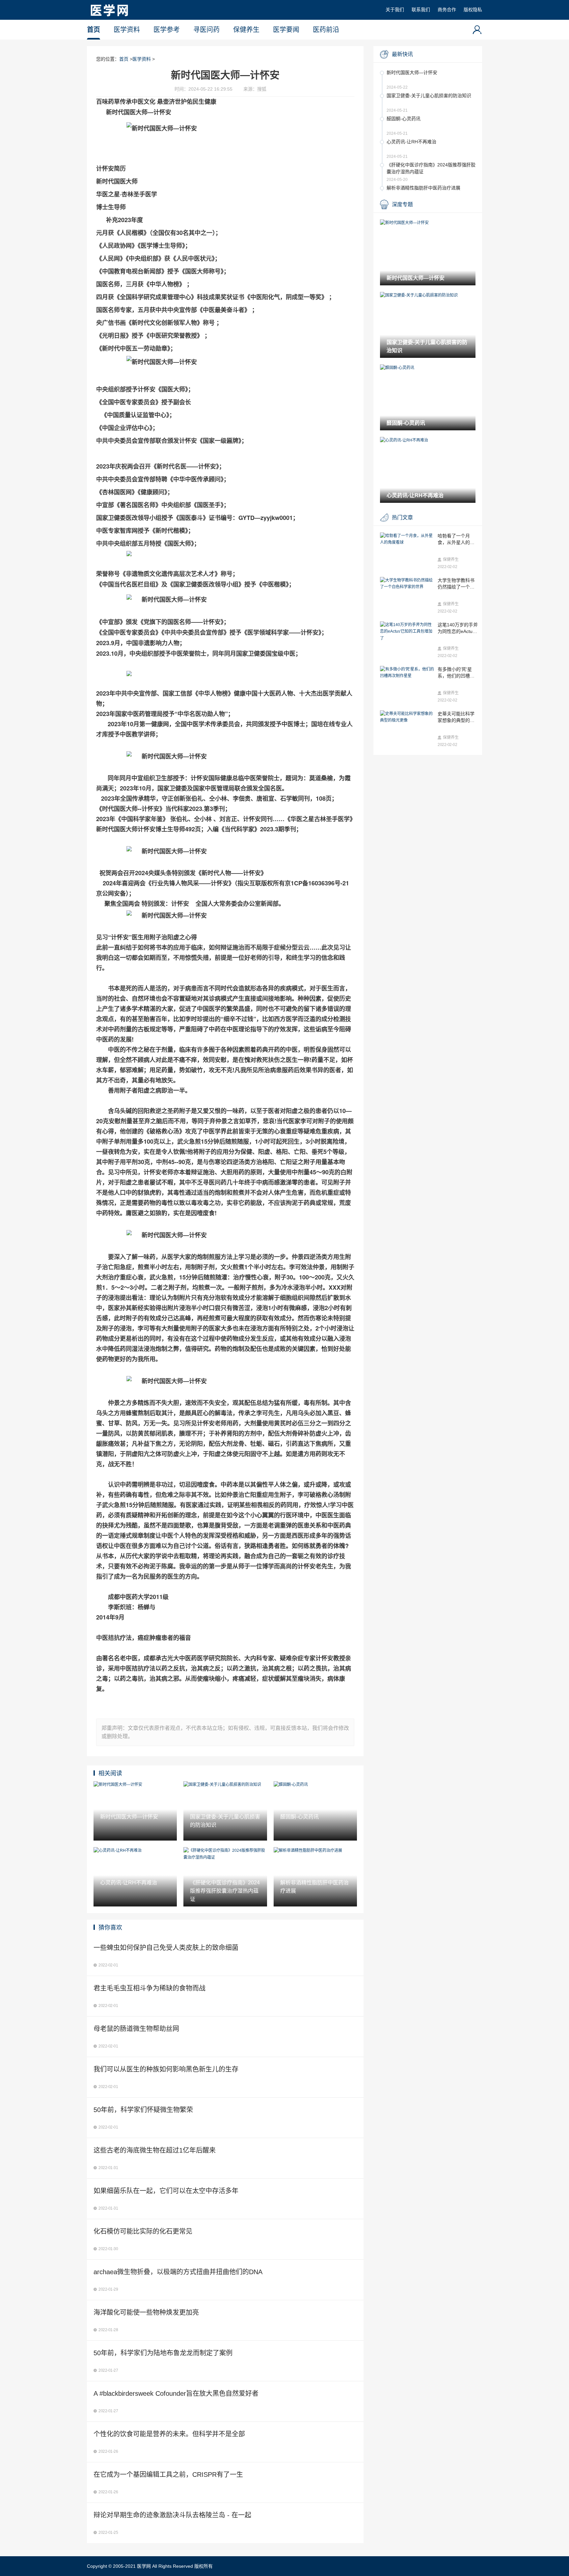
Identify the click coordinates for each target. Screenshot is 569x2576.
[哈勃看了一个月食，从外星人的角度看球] (407, 539)
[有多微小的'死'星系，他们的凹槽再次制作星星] (407, 673)
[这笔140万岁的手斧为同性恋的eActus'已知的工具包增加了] (407, 631)
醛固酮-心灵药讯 (404, 119)
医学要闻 (286, 30)
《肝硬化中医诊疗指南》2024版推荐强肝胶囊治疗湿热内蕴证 (431, 168)
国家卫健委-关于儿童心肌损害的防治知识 (429, 96)
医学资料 (127, 30)
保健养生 (246, 30)
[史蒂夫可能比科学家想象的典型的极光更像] (407, 717)
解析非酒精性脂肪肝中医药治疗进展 (423, 188)
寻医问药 (206, 30)
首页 (94, 30)
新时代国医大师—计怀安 (412, 72)
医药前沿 (326, 30)
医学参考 (167, 30)
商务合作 (447, 10)
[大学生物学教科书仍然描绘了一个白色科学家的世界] (407, 584)
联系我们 (421, 10)
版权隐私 (473, 10)
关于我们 (395, 10)
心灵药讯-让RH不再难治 (411, 142)
